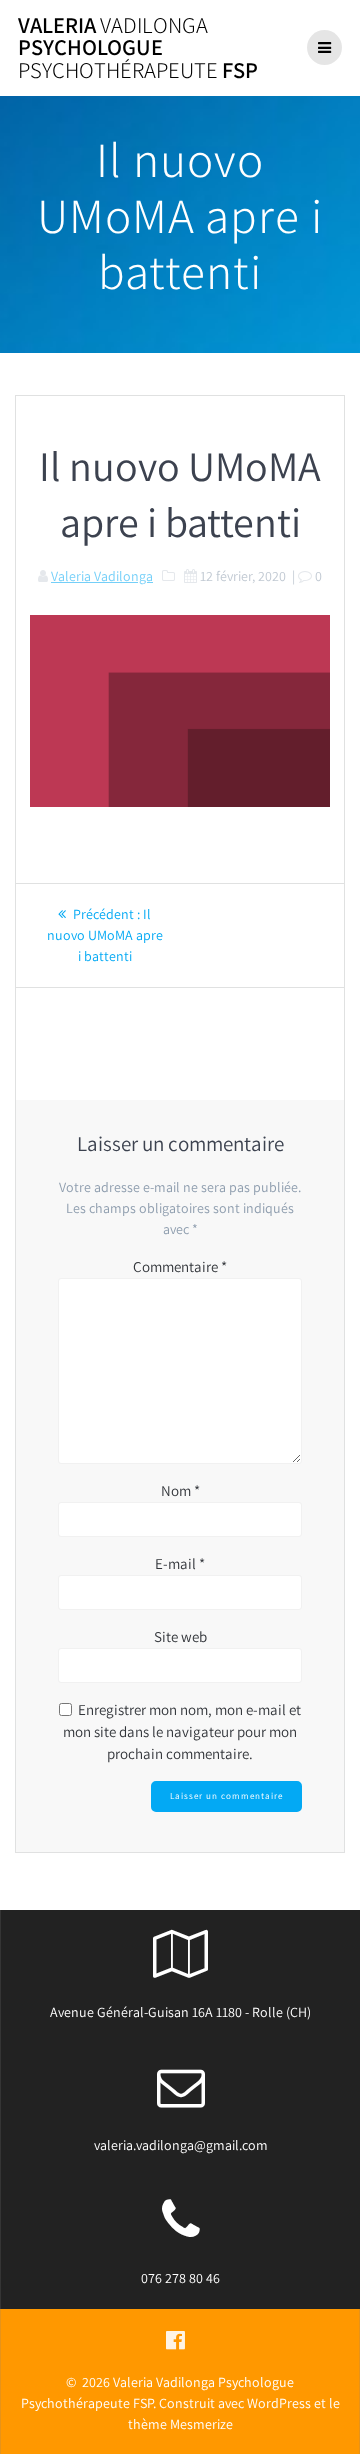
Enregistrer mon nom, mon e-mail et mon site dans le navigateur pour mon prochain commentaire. (182, 1731)
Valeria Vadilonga (102, 576)
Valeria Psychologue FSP (138, 47)
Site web (180, 1636)
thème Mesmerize (180, 2424)
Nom (180, 1490)
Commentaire (180, 1266)
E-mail (180, 1563)
